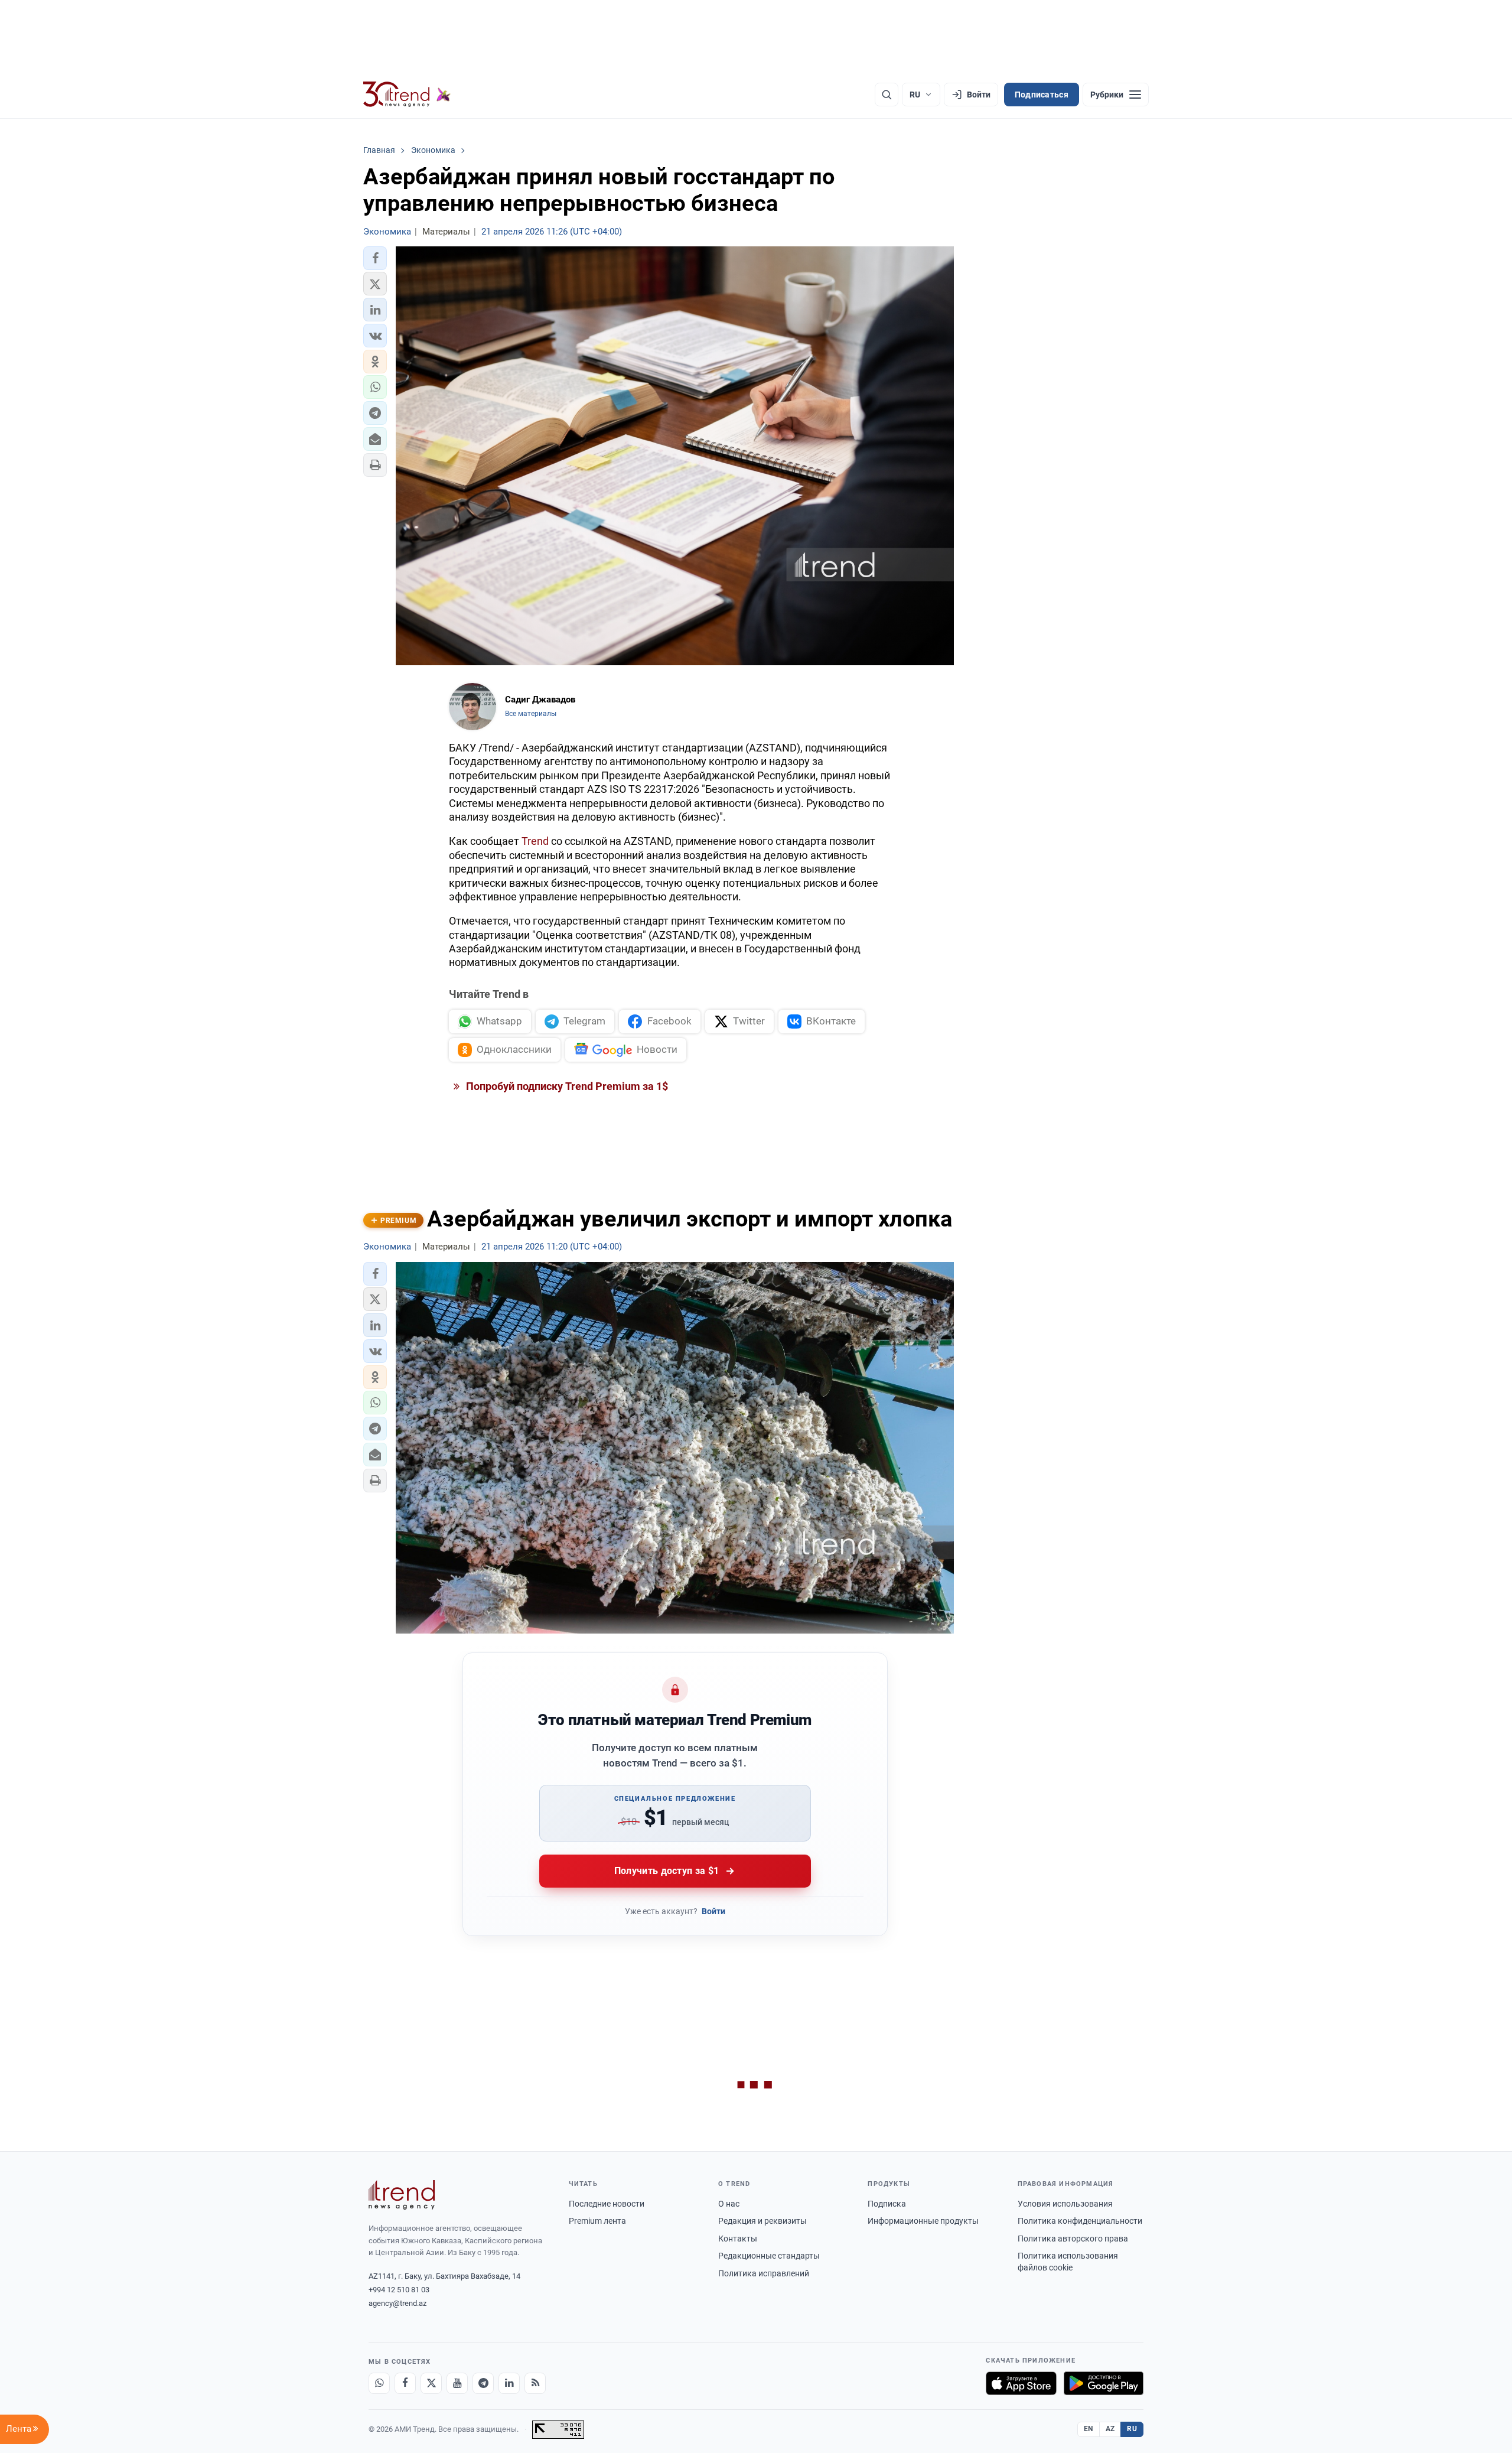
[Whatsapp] (379, 2383)
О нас (729, 2204)
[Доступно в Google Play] (1104, 2383)
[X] (431, 2383)
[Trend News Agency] (402, 2195)
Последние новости (607, 2204)
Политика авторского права (1073, 2239)
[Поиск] (887, 95)
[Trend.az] (407, 95)
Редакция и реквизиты (762, 2221)
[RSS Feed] (535, 2383)
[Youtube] (457, 2383)
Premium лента (597, 2221)
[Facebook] (405, 2383)
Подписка (887, 2204)
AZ (1110, 2429)
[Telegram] (483, 2383)
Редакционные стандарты (769, 2256)
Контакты (738, 2239)
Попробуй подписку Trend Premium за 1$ (566, 1086)
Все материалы (531, 714)
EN (1089, 2429)
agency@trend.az (397, 2303)
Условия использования (1065, 2204)
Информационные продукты (923, 2221)
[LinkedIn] (509, 2383)
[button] (375, 258)
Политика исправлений (764, 2273)
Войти (713, 1911)
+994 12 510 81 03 (399, 2290)
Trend (535, 841)
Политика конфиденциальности (1080, 2221)
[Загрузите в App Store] (1021, 2383)
